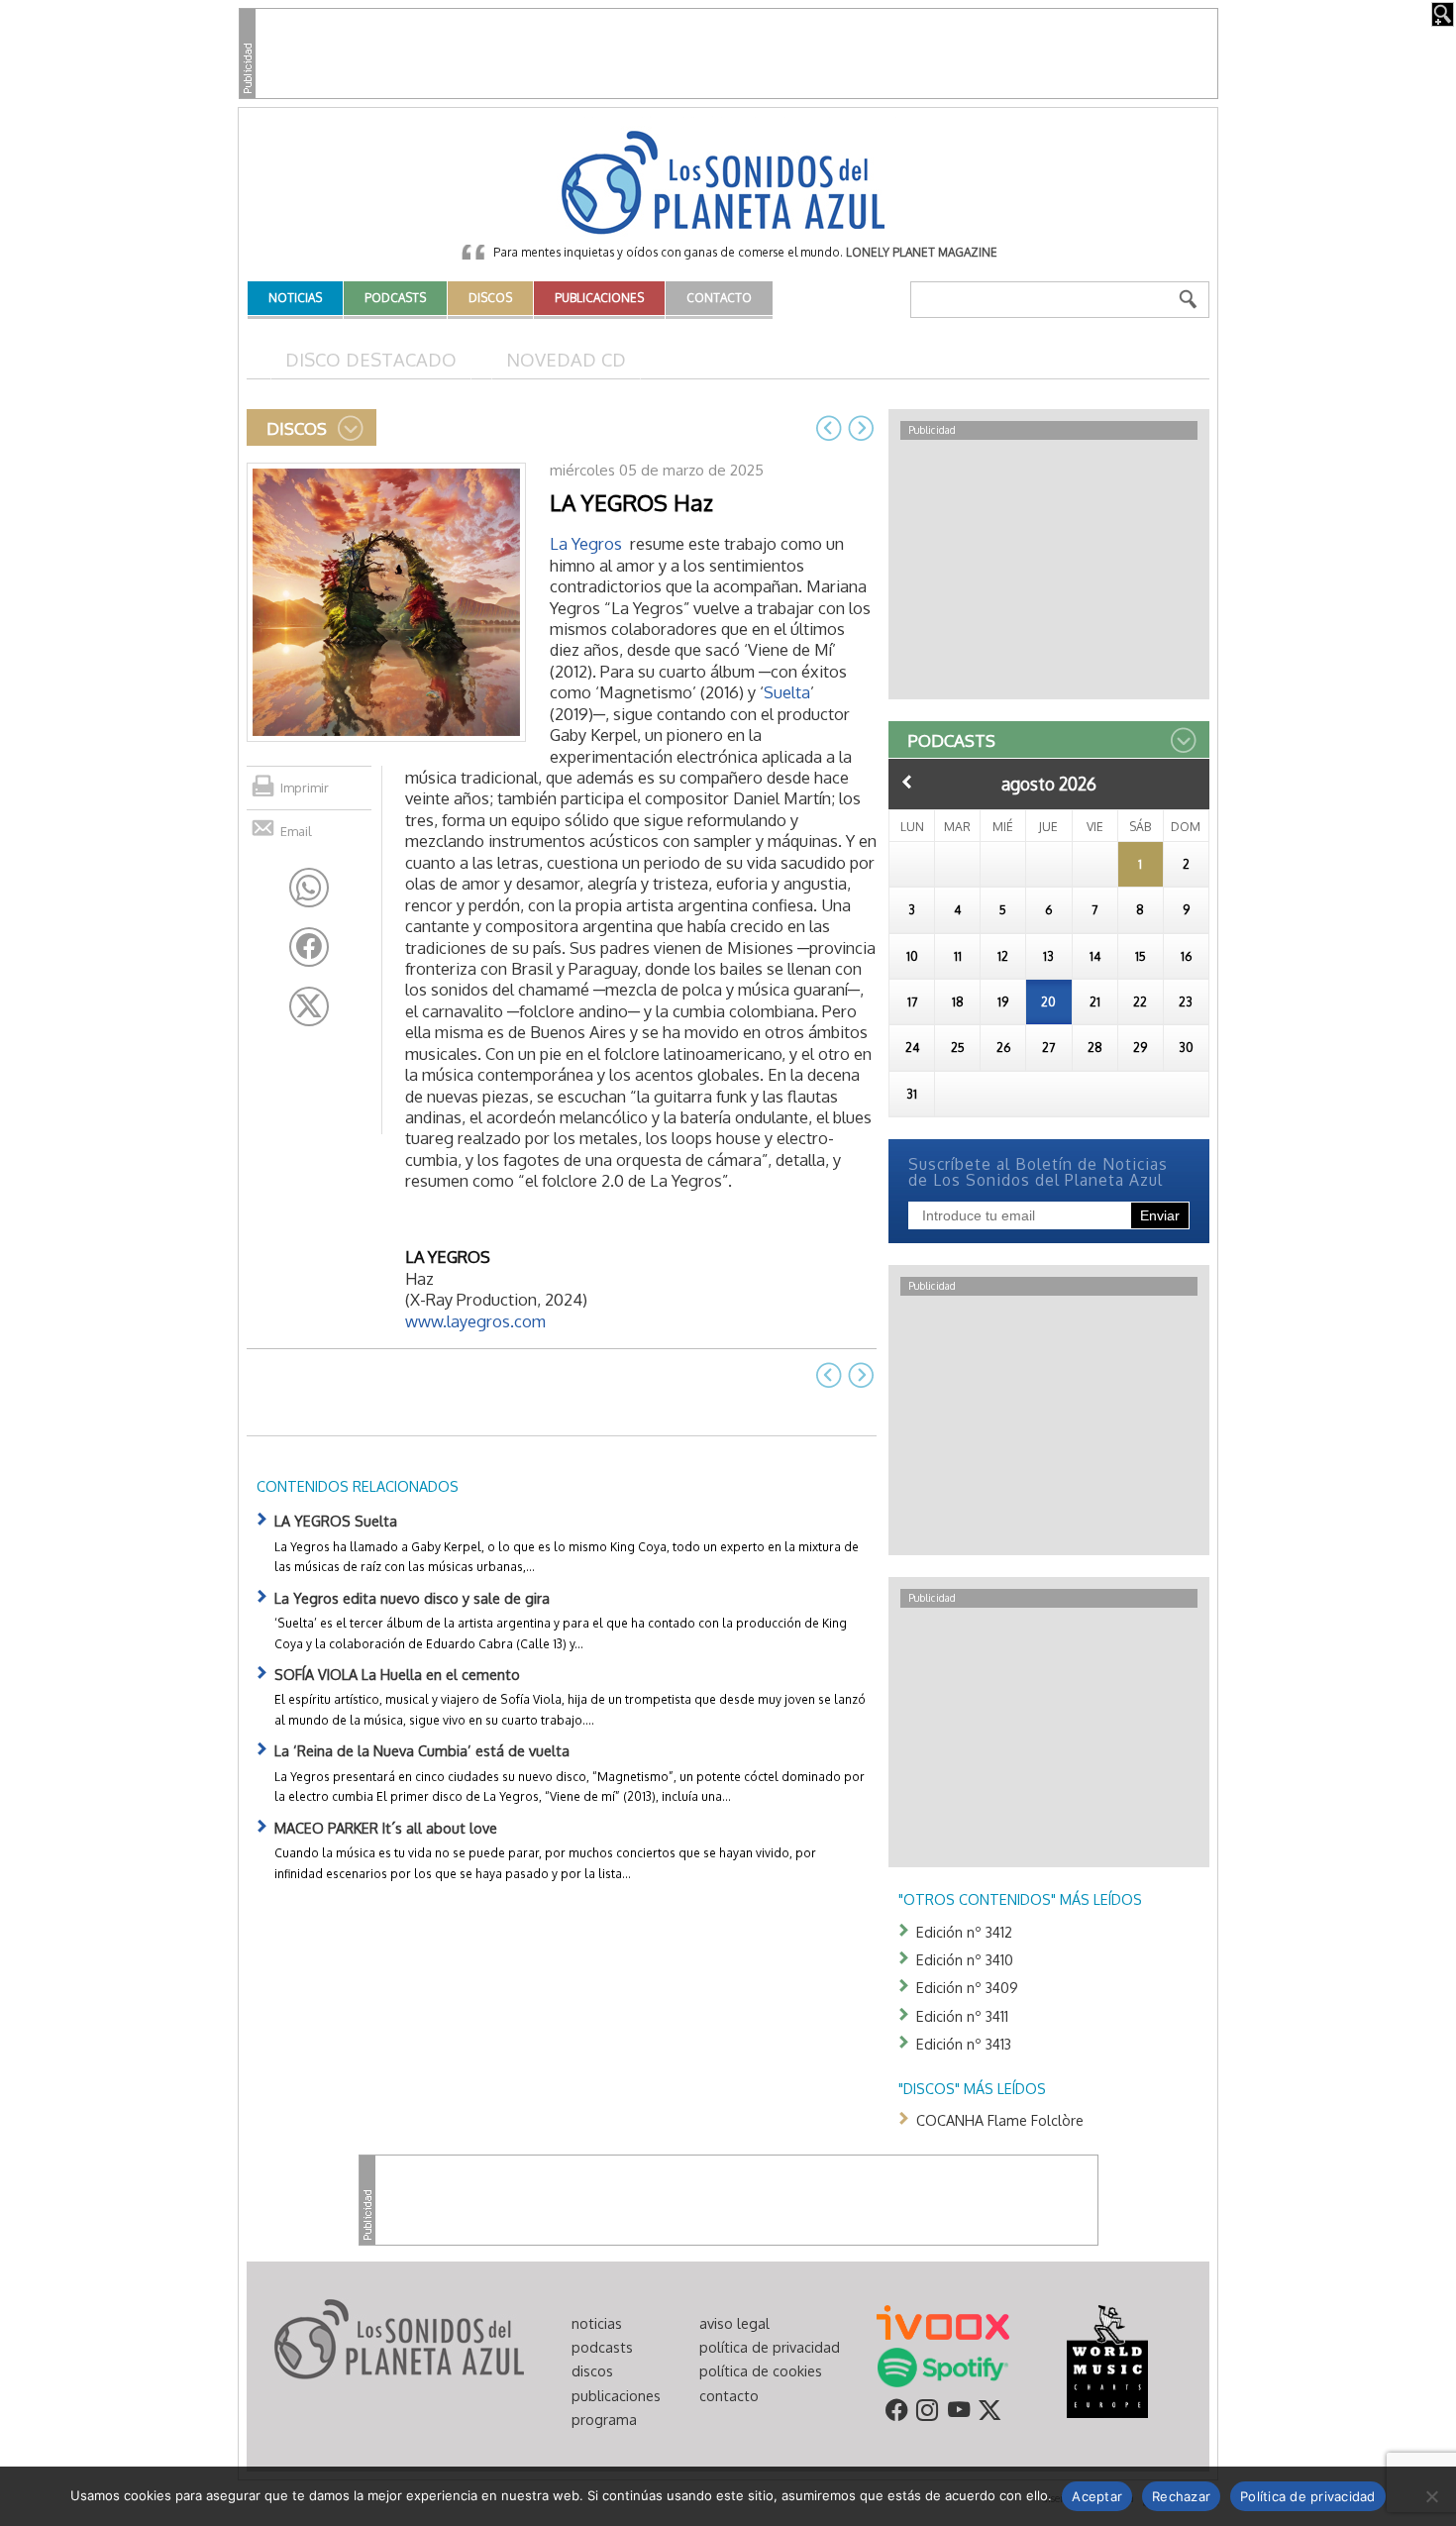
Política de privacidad (1308, 2496)
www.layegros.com (475, 1321)
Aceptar (1097, 2496)
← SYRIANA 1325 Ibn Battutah (829, 428)
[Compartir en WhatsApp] (309, 888)
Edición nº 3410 (965, 1959)
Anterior (907, 782)
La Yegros (586, 543)
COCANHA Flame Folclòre (1000, 2120)
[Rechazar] (1431, 2496)
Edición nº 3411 (962, 2016)
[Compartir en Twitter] (309, 1006)
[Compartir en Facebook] (309, 947)
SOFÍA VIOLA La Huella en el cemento (397, 1674)
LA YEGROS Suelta (336, 1521)
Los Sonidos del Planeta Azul (728, 184)
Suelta (787, 692)
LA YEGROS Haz (631, 502)
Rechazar (1181, 2496)
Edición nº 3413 (964, 2044)
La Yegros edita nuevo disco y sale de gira (412, 1598)
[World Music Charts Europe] (1107, 2360)
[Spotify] (942, 2366)
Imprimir (305, 788)
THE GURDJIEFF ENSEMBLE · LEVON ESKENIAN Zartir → (861, 428)
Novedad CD (566, 359)
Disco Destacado (371, 359)
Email (296, 831)
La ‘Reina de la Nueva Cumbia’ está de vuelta (422, 1750)
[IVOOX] (943, 2321)
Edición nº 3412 (964, 1932)
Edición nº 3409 (967, 1987)
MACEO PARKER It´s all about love (386, 1828)
